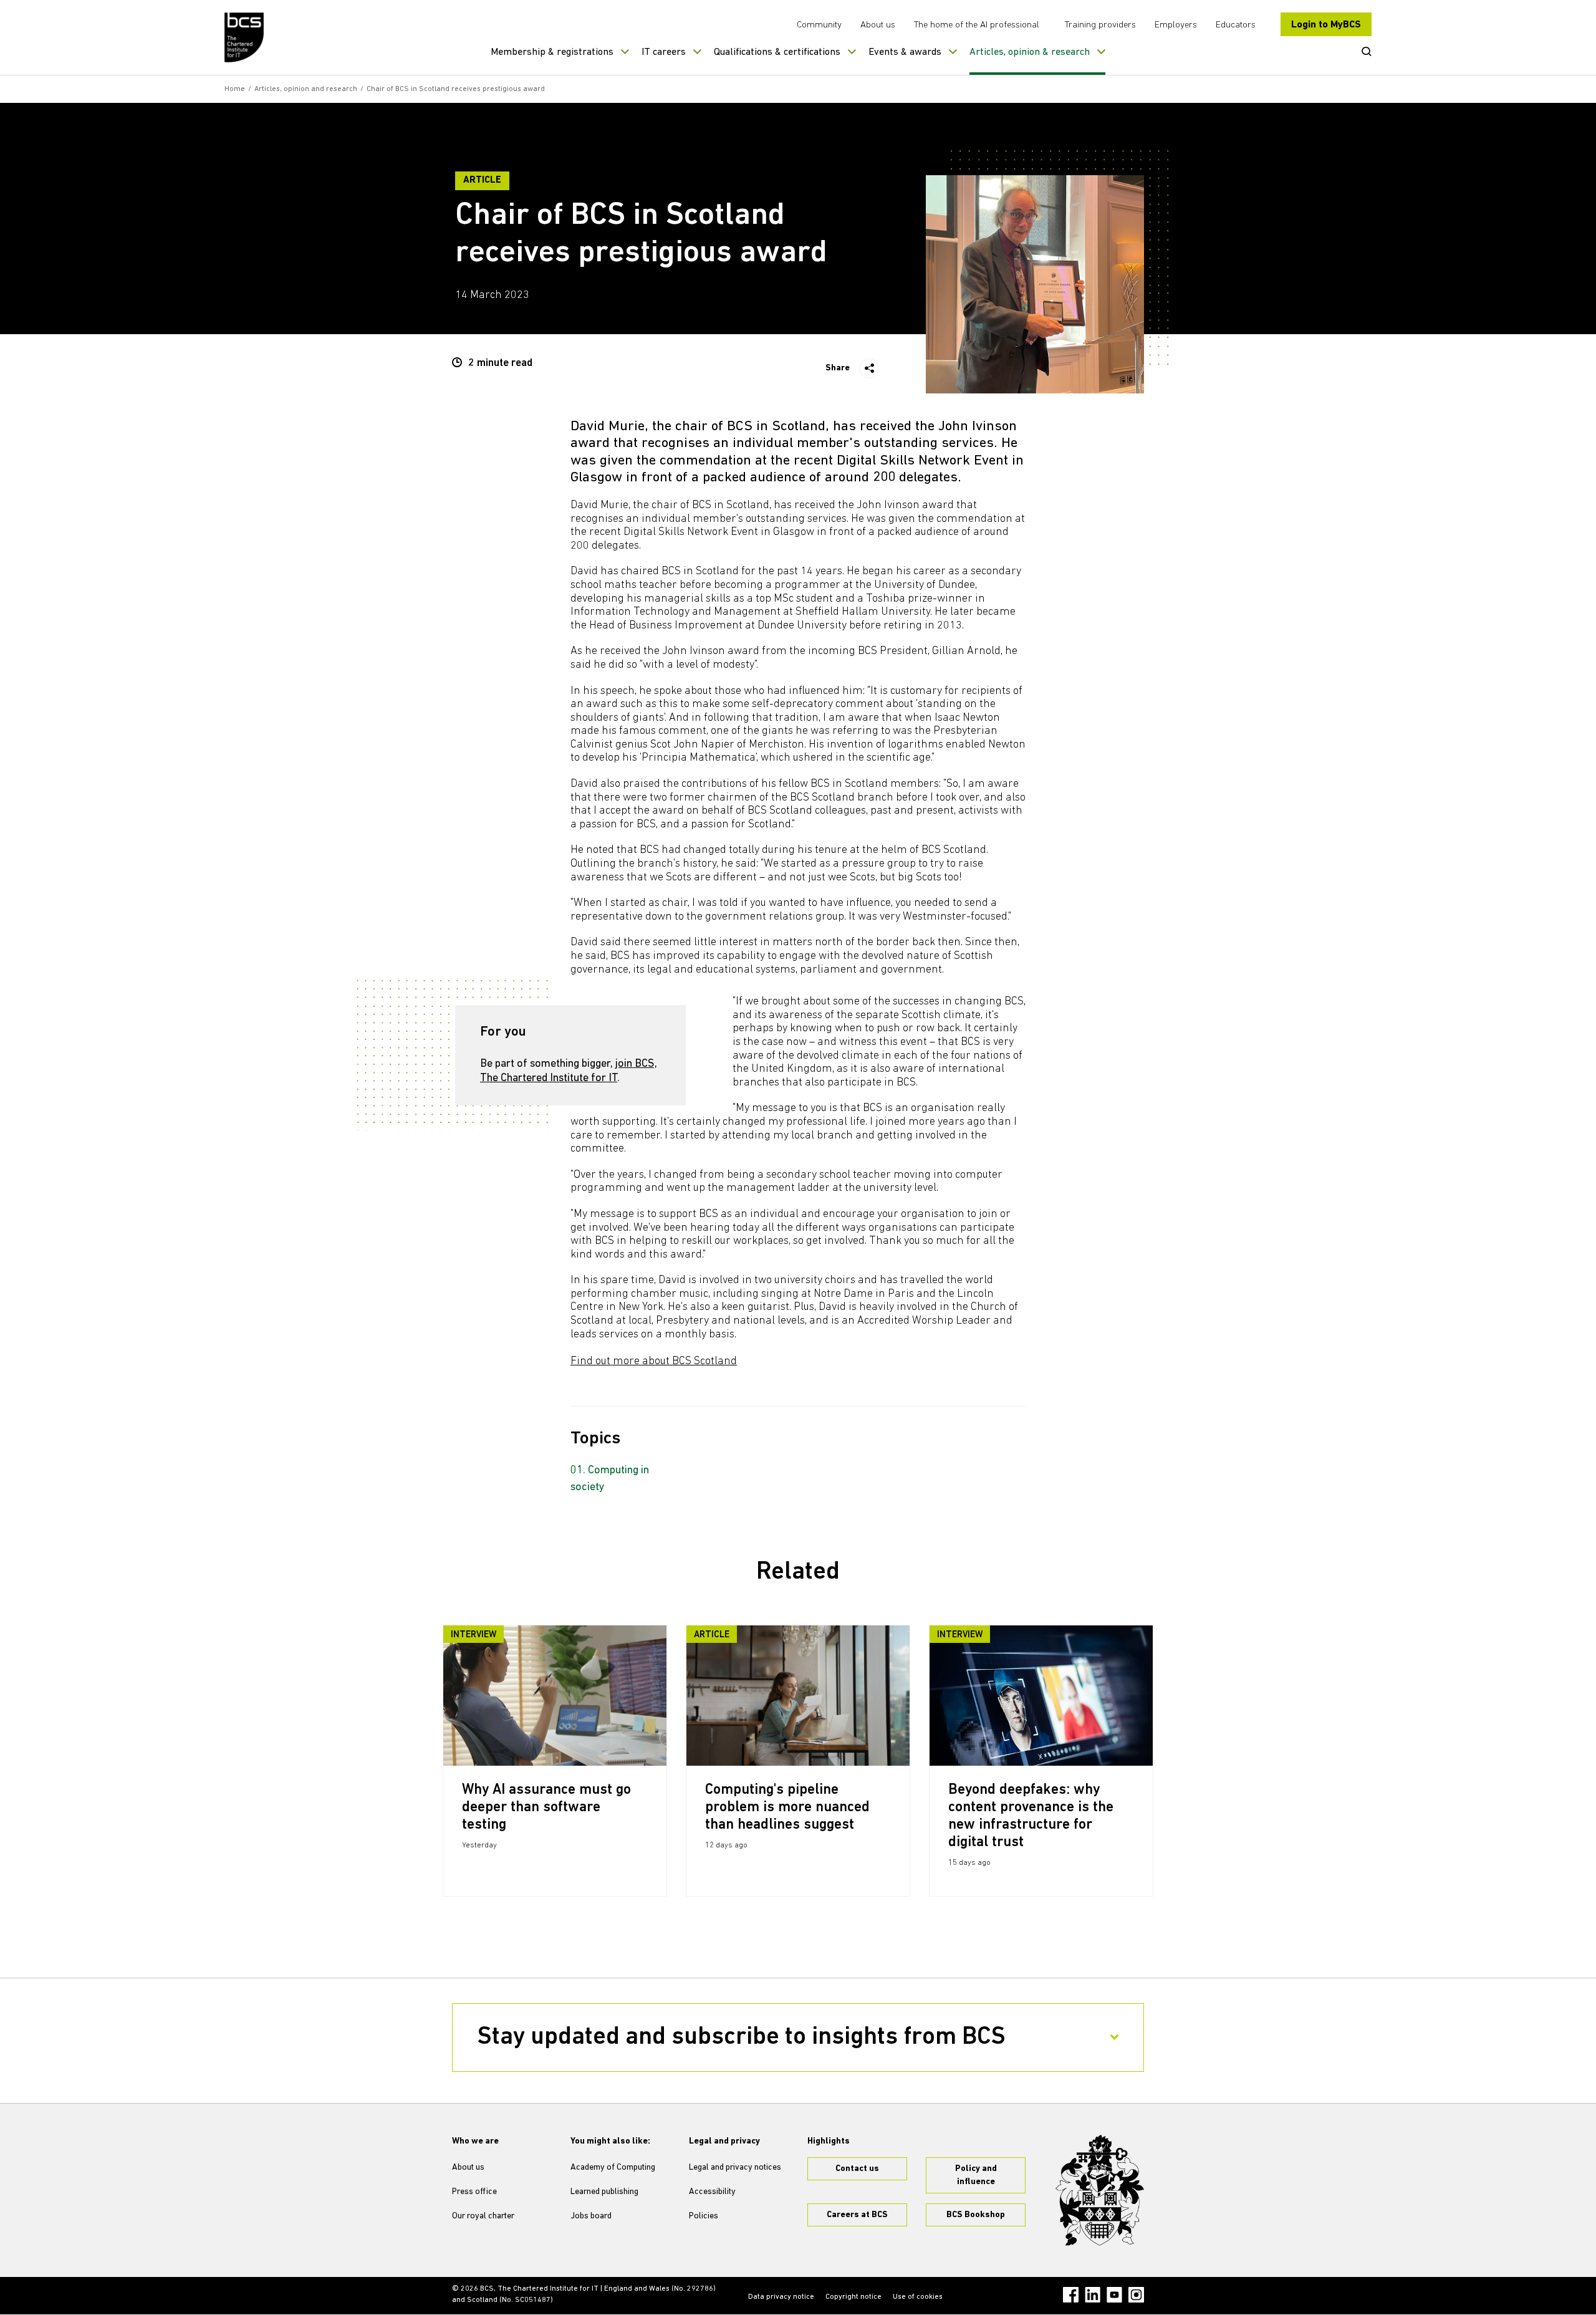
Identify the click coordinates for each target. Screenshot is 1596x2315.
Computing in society (610, 1479)
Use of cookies (918, 2297)
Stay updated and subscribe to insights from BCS (742, 2038)
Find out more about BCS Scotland (654, 1362)
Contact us (857, 2169)
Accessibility (712, 2192)
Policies (704, 2216)
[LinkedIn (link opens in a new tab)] (1093, 2295)
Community (819, 25)
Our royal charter (483, 2216)
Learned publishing (604, 2192)
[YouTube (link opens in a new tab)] (1114, 2295)
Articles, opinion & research (1030, 52)
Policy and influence (976, 2175)
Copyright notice (853, 2297)
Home (235, 89)
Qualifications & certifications (777, 52)
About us (878, 25)
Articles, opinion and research (306, 89)
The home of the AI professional (977, 25)
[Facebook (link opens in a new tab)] (1071, 2295)
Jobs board (591, 2216)
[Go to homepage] (245, 37)
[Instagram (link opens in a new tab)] (1136, 2295)
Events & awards (905, 52)
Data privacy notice (781, 2297)
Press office (474, 2192)
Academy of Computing (613, 2168)
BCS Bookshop (976, 2215)
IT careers (664, 52)
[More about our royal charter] (1100, 2190)
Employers (1176, 25)
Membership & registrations (552, 52)
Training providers (1100, 25)
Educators (1236, 25)
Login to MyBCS (1326, 25)
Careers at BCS (857, 2215)
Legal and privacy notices (735, 2168)
